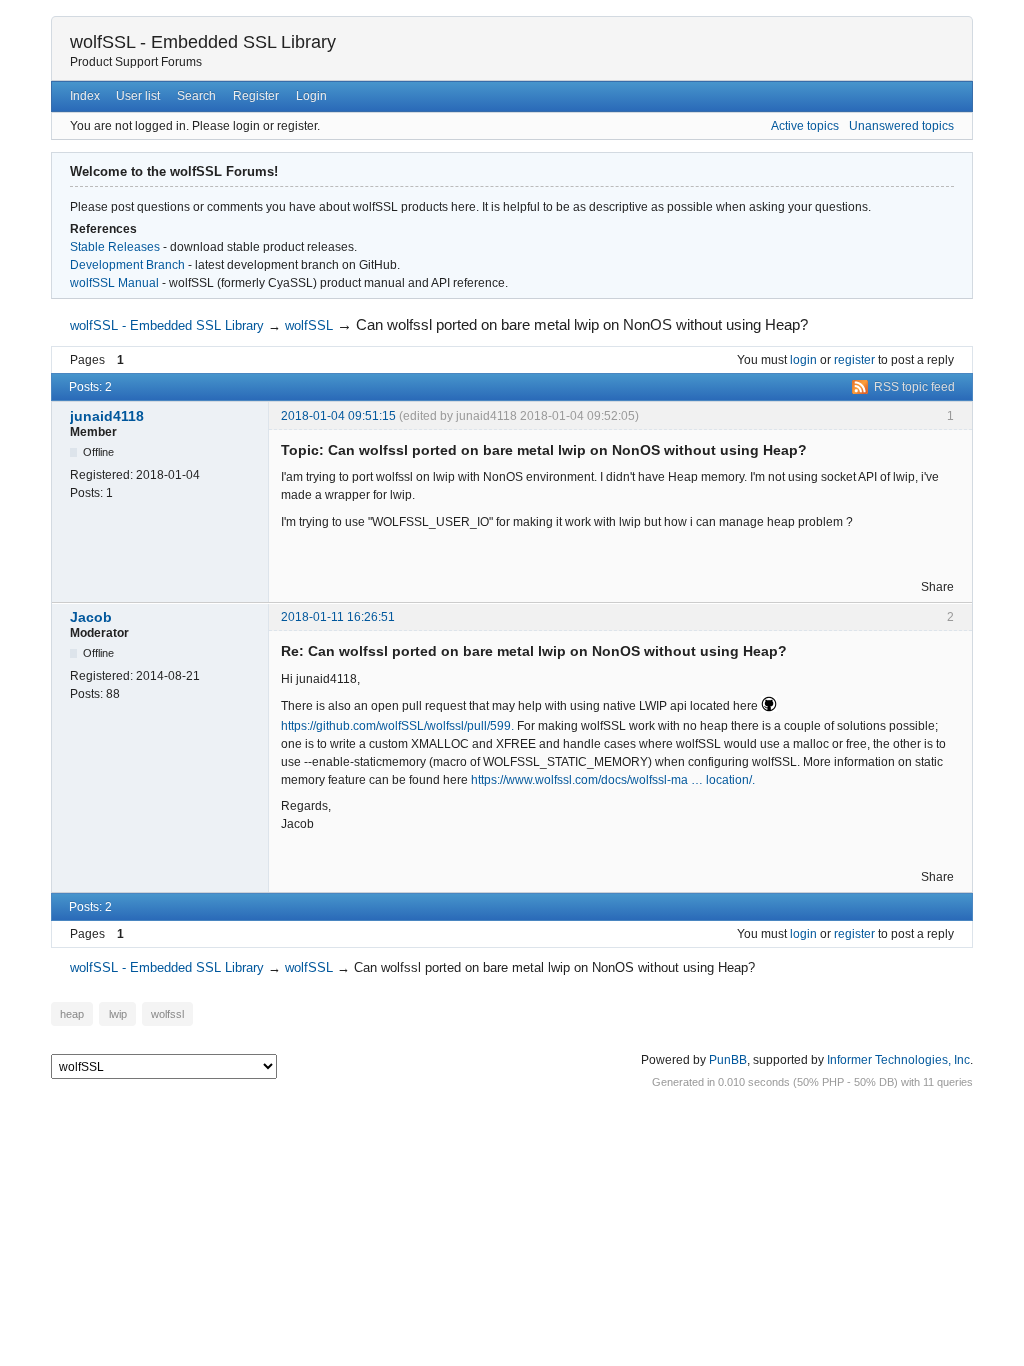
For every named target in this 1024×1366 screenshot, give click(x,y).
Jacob (91, 617)
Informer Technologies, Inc (898, 1060)
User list (138, 96)
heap (72, 1014)
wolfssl (167, 1014)
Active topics (805, 126)
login (803, 360)
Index (85, 96)
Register (256, 96)
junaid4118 (107, 416)
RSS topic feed (914, 387)
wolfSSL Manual (114, 283)
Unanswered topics (901, 126)
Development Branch (127, 265)
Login (311, 96)
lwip (118, 1014)
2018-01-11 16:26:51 (338, 617)
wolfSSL (309, 325)
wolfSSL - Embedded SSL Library (203, 42)
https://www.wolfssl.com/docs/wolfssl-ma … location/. (613, 780)
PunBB (728, 1060)
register (854, 360)
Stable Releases (115, 247)
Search (196, 96)
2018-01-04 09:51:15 (338, 416)
